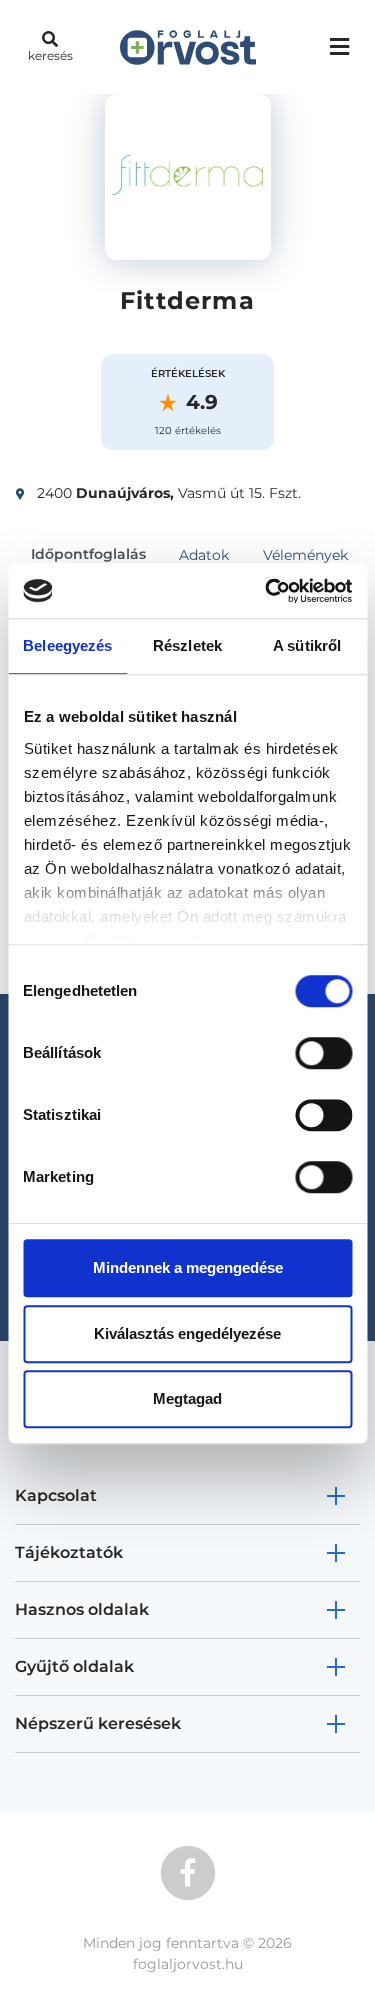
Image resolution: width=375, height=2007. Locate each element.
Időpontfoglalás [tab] (88, 554)
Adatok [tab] (204, 555)
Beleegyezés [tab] (67, 645)
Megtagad (187, 1398)
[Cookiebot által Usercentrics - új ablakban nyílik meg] (267, 591)
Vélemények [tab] (305, 555)
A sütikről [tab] (307, 645)
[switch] (323, 1053)
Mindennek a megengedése (188, 1267)
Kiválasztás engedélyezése (187, 1333)
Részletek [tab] (187, 645)
